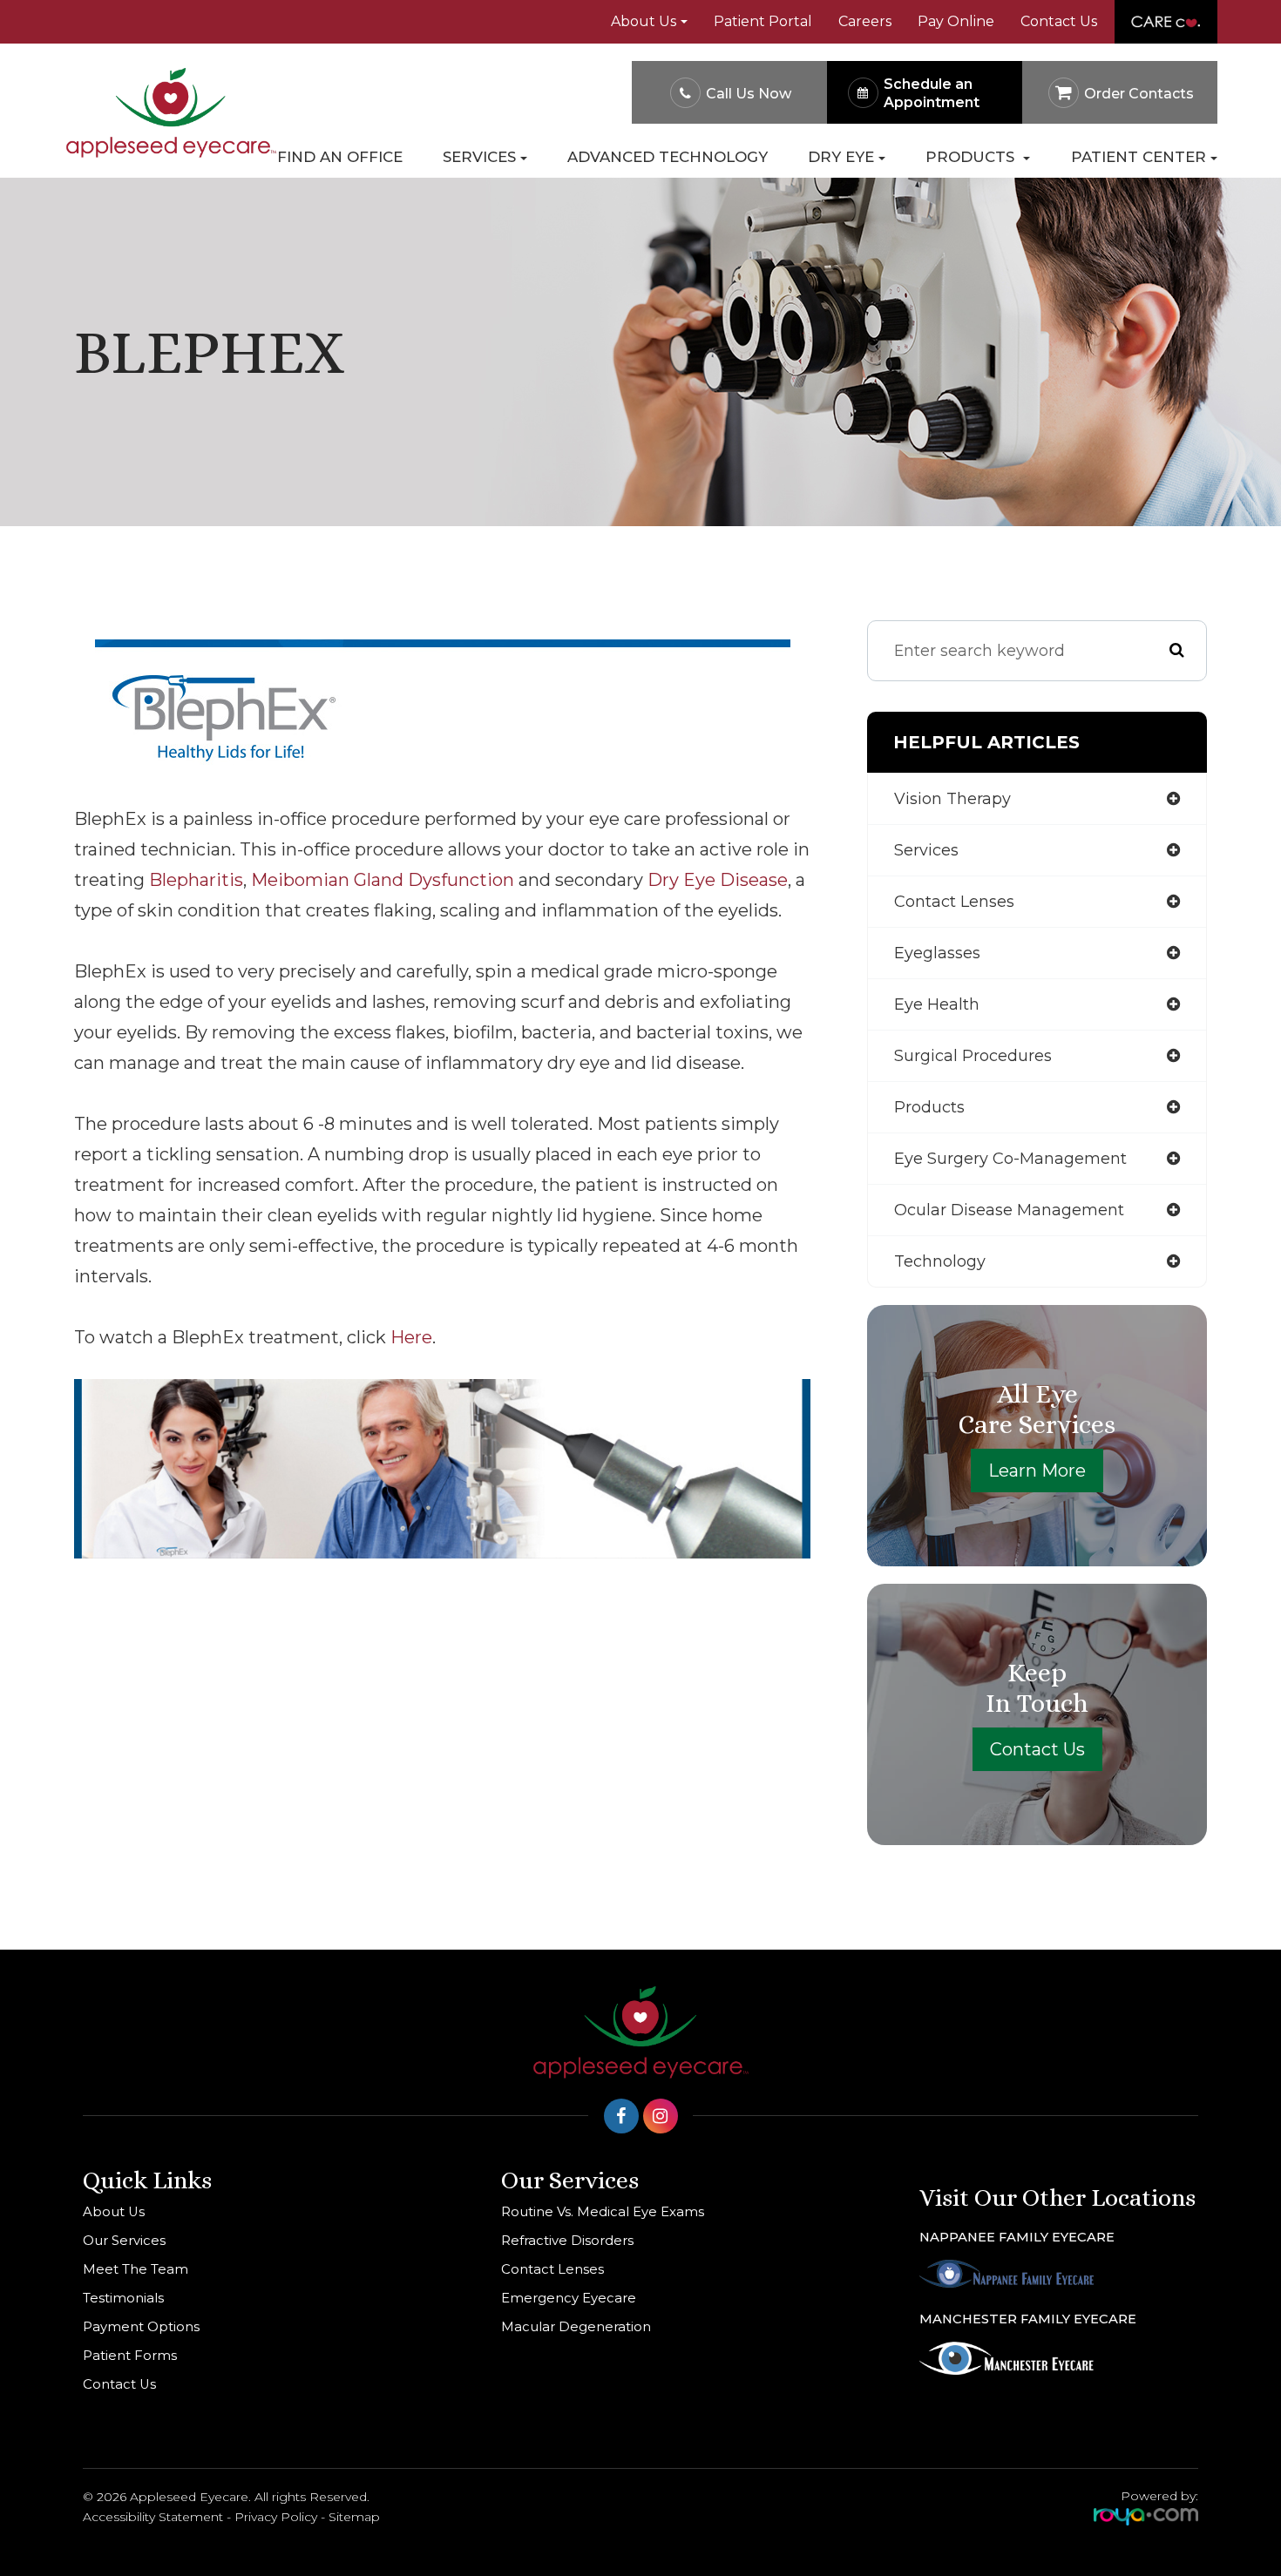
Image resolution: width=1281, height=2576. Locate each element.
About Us (114, 2212)
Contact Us (1059, 21)
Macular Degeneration (576, 2327)
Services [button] (479, 157)
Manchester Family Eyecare (1028, 2319)
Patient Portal (763, 21)
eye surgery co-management (1010, 1159)
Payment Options (141, 2327)
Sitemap (354, 2517)
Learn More (1037, 1471)
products (929, 1107)
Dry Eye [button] (841, 157)
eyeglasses (937, 953)
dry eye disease (718, 880)
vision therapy (952, 799)
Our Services (124, 2241)
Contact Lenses (552, 2269)
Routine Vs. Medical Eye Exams (603, 2212)
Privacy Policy (276, 2517)
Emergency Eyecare (569, 2298)
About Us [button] (644, 21)
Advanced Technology (668, 157)
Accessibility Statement (153, 2517)
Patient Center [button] (1139, 157)
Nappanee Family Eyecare (1017, 2237)
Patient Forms (130, 2356)
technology (940, 1261)
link (1133, 10)
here (411, 1337)
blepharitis (196, 880)
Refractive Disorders (567, 2241)
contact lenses (954, 902)
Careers (865, 21)
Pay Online (956, 21)
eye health (937, 1004)
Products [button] (972, 157)
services (926, 850)
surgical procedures (973, 1056)
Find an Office (340, 157)
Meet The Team (136, 2269)
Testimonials (123, 2298)
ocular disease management (1009, 1210)
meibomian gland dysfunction (383, 880)
